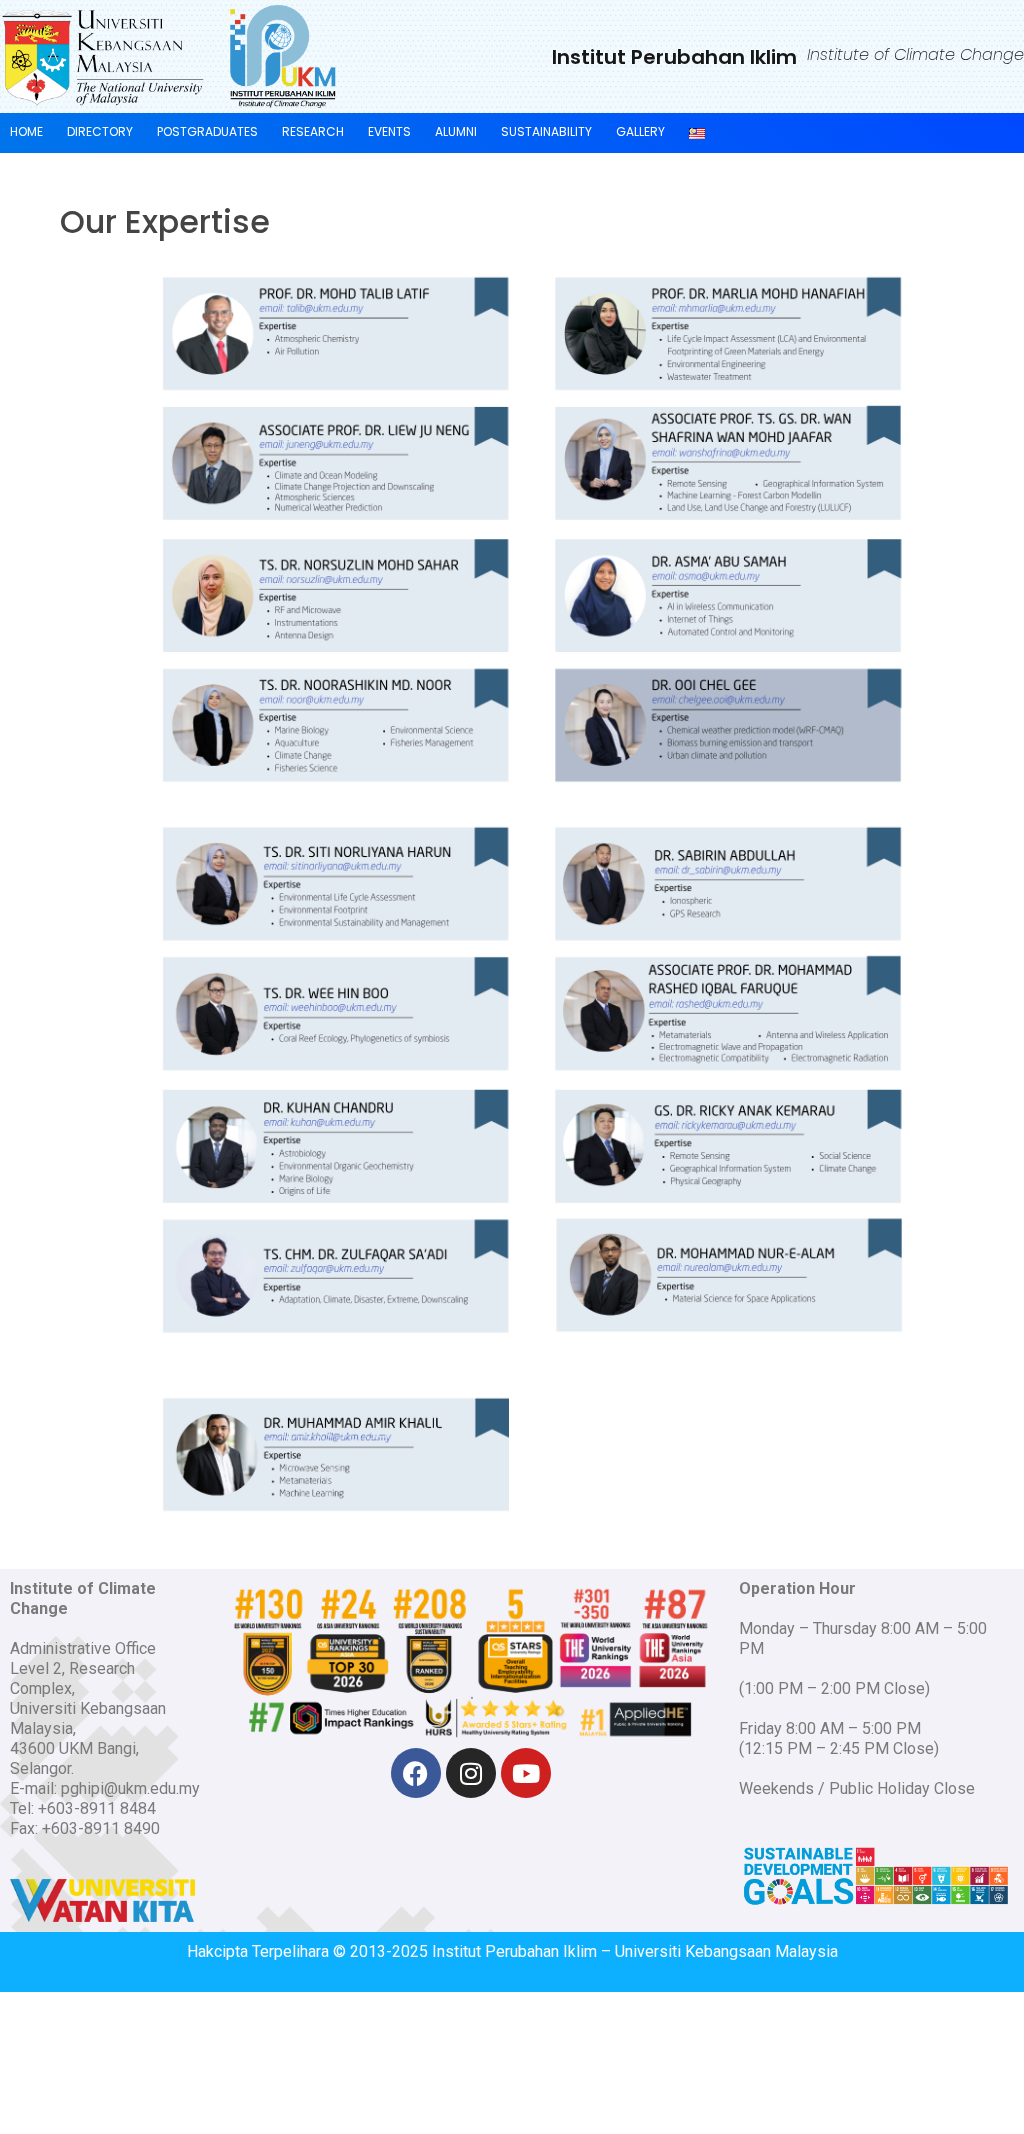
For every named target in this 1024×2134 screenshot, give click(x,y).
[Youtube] (526, 1773)
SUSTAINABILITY (546, 131)
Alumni (456, 131)
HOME (26, 131)
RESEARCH (313, 131)
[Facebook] (416, 1773)
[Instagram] (471, 1773)
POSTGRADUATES (207, 131)
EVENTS (389, 131)
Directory (100, 131)
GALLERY (640, 131)
